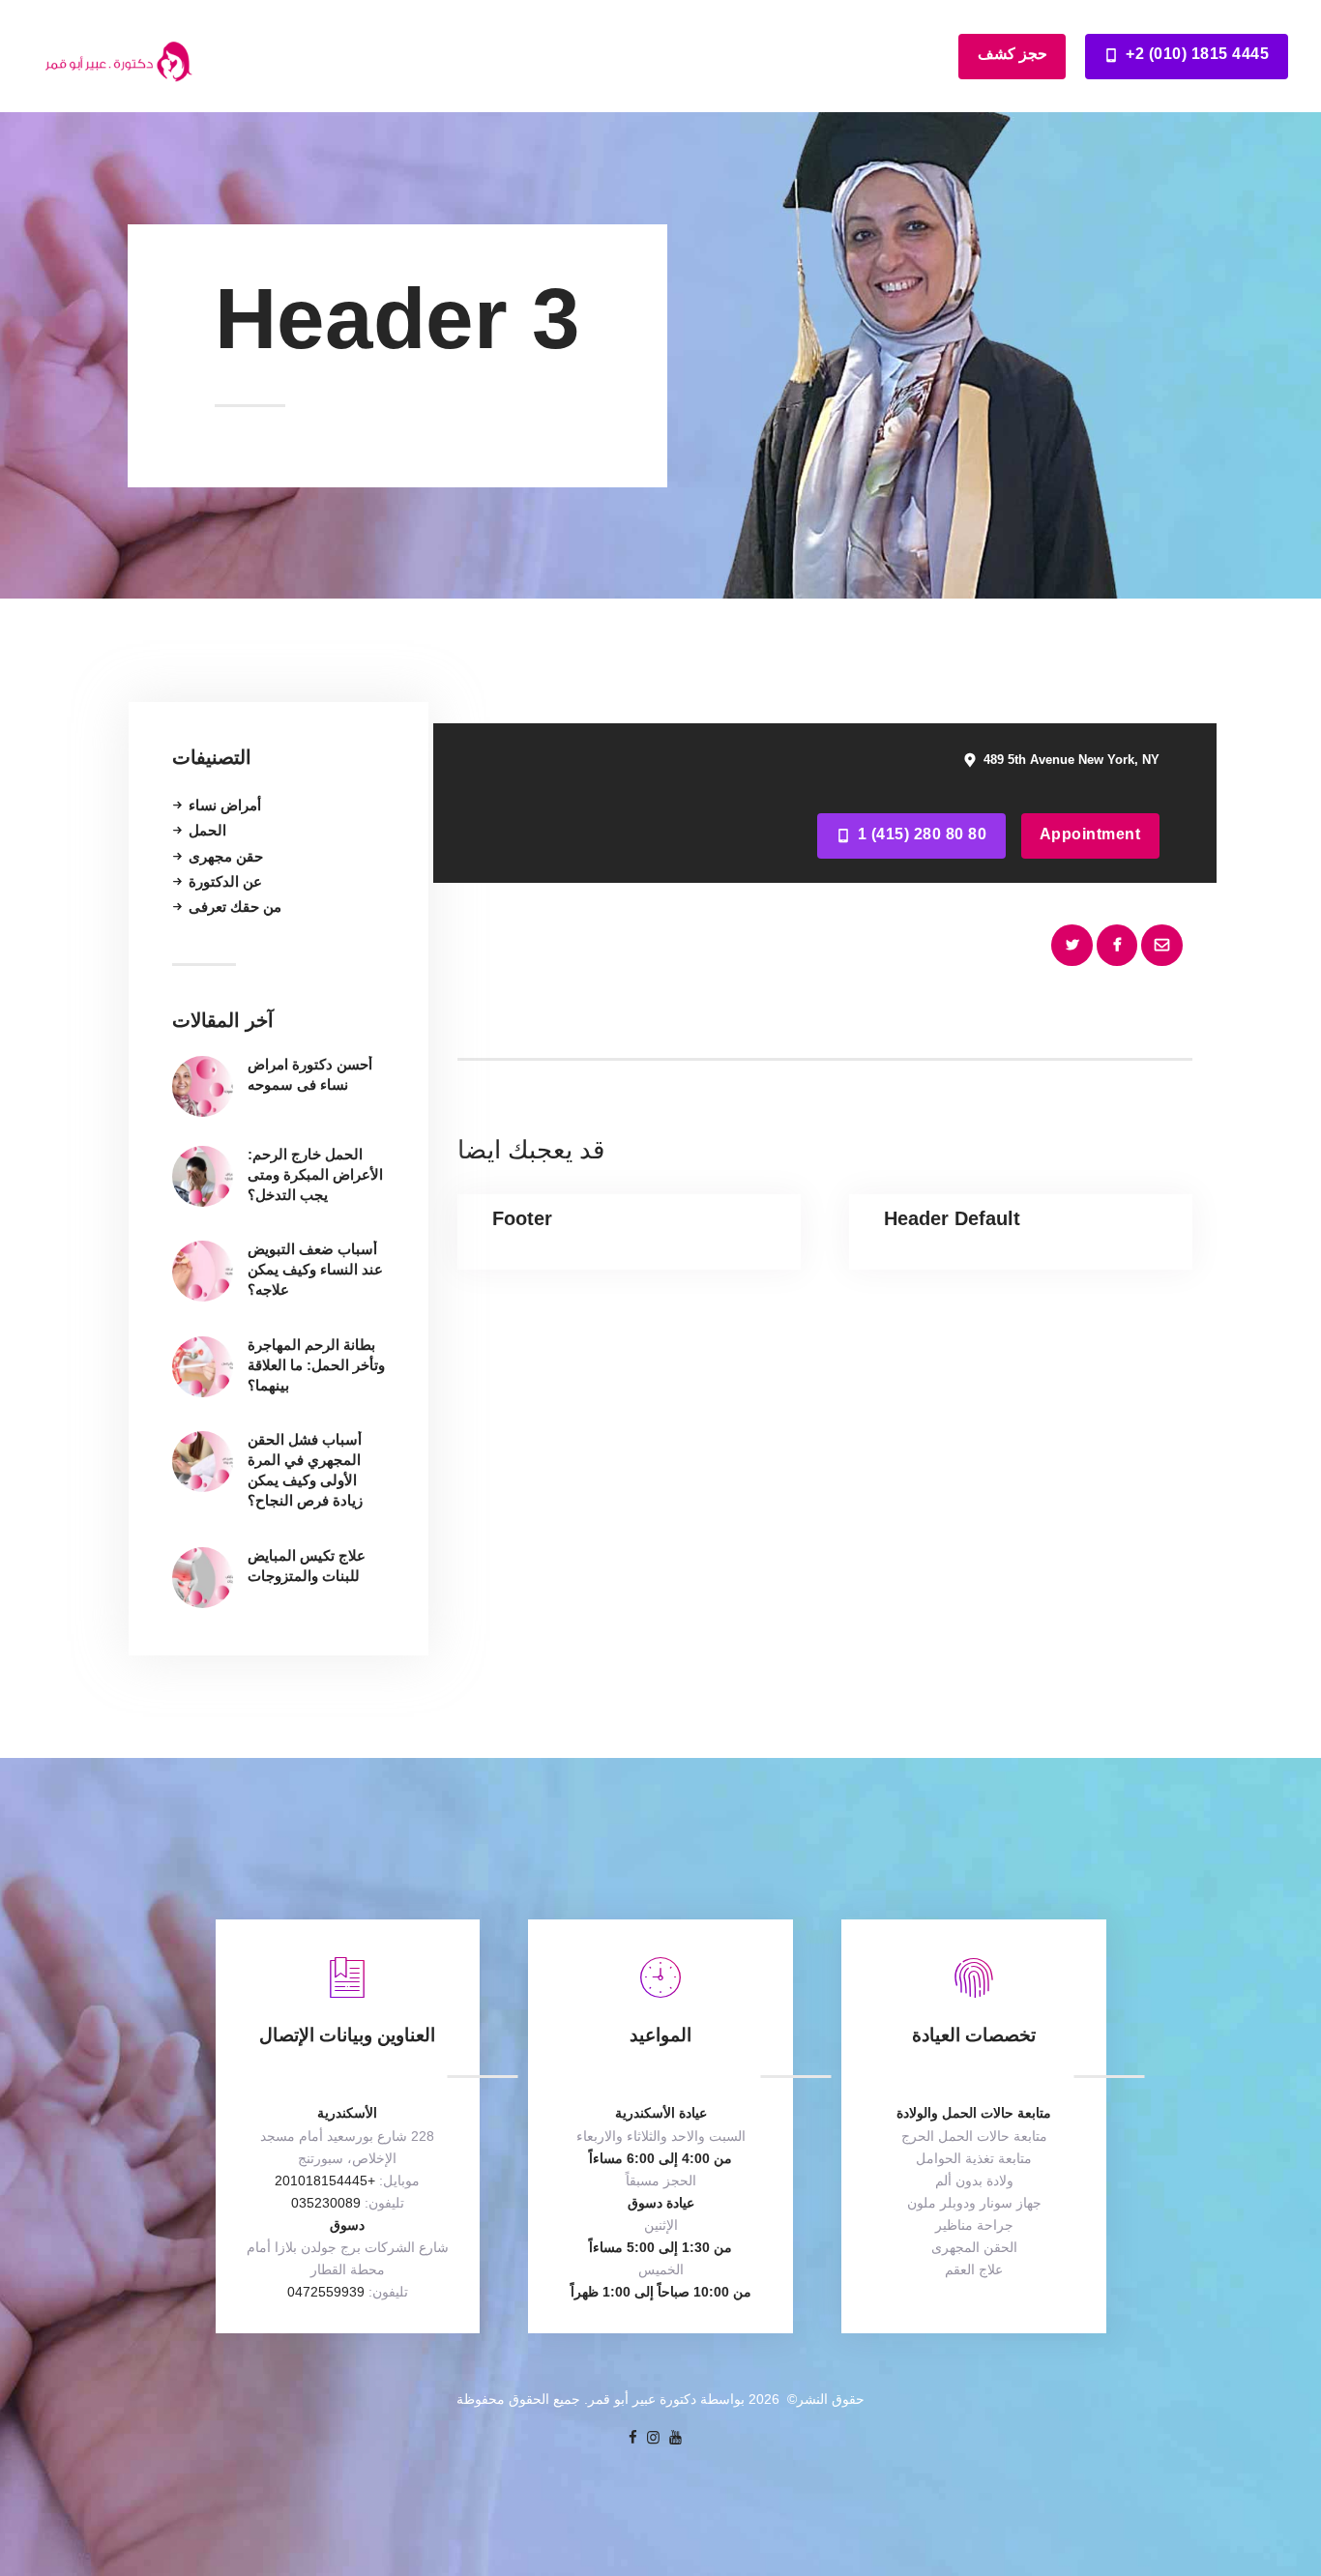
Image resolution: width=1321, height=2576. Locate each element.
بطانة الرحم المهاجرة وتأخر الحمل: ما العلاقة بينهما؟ (316, 1365)
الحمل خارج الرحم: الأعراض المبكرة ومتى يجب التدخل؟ (315, 1174)
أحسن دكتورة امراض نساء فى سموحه (310, 1074)
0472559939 (326, 2292)
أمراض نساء (225, 805)
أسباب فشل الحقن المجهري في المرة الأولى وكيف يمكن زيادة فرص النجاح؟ (305, 1470)
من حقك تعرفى (235, 907)
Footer (522, 1218)
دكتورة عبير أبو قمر (642, 2399)
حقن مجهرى (226, 856)
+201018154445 (325, 2181)
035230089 (326, 2203)
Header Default (952, 1218)
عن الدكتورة (225, 881)
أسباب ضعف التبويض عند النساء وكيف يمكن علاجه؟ (315, 1269)
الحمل (207, 830)
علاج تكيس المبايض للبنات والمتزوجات (307, 1566)
